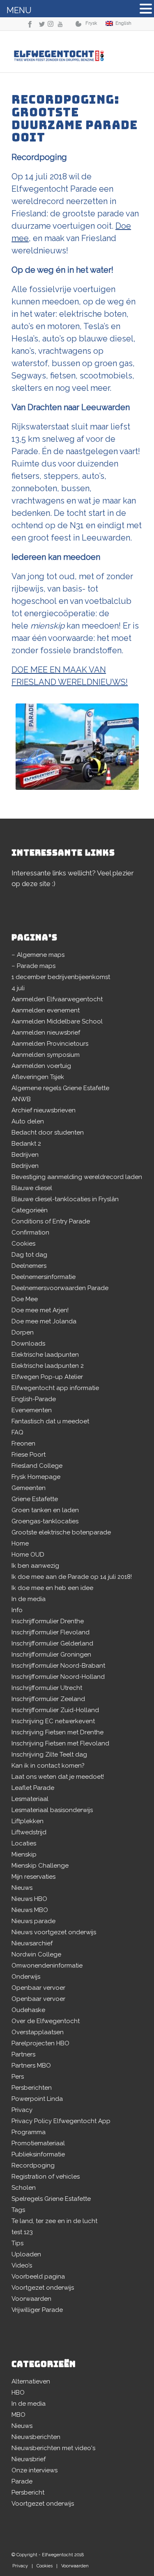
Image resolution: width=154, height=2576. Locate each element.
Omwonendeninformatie (47, 1966)
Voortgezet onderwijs (43, 2288)
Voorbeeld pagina (38, 2277)
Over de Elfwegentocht (46, 2021)
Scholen (24, 2188)
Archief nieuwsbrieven (44, 1110)
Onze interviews (34, 2470)
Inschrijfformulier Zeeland (48, 1699)
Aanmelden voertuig (41, 1066)
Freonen (23, 1443)
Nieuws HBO (29, 1899)
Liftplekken (28, 1821)
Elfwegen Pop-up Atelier (47, 1377)
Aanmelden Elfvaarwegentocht (57, 999)
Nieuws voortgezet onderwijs (54, 1932)
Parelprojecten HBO (40, 2043)
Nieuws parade (33, 1921)
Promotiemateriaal (38, 2143)
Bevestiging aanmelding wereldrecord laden (77, 1177)
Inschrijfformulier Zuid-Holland (55, 1710)
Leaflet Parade (33, 1788)
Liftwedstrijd (29, 1832)
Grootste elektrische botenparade (61, 1532)
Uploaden (26, 2254)
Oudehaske (28, 2010)
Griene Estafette (35, 1499)
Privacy (22, 2110)
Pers (18, 2077)
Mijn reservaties (33, 1877)
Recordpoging (33, 2165)
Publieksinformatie (38, 2154)
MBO (18, 2415)
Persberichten (32, 2088)
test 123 (22, 2232)
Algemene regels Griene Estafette (60, 1088)
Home (20, 1543)
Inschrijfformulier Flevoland (51, 1632)
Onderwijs (26, 1977)
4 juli (18, 988)
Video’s (22, 2265)
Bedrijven (25, 1155)
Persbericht (28, 2492)
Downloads (28, 1344)
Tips (17, 2243)
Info (17, 1610)
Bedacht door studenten (48, 1133)
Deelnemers (29, 1266)
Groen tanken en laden (45, 1510)
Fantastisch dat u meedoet (50, 1421)
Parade (22, 2481)
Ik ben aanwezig (35, 1566)
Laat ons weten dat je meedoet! (58, 1777)
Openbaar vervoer (38, 1988)
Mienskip (24, 1854)
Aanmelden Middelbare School (57, 1021)
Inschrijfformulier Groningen (51, 1655)
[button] (146, 10)
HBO (18, 2393)
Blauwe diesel (32, 1188)
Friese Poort (29, 1455)
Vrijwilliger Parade (37, 2310)
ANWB (21, 1099)
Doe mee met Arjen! (40, 1310)
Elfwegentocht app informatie (55, 1388)
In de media (29, 1599)
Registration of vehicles (46, 2177)
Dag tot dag (29, 1255)
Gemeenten (29, 1488)
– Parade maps (33, 966)
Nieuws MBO (30, 1910)
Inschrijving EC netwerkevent (53, 1721)
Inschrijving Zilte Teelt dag (49, 1754)
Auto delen (28, 1121)
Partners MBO (31, 2065)
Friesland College (37, 1466)
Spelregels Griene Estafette (51, 2199)
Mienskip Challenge (40, 1866)
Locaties (24, 1843)
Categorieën (30, 1210)
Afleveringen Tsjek (38, 1077)
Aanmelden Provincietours (50, 1044)
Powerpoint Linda (37, 2099)
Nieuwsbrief (29, 2459)
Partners (23, 2054)
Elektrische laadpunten (45, 1355)
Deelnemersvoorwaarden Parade (60, 1288)
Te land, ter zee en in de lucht (54, 2221)
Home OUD (28, 1555)
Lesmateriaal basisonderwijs (52, 1810)
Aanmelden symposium (46, 1055)
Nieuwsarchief (32, 1943)
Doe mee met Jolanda (44, 1321)
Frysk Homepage (36, 1477)
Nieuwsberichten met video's (53, 2448)
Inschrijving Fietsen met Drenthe (57, 1732)
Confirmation (30, 1232)
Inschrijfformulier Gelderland (52, 1643)
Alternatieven (31, 2381)
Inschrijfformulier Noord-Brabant (58, 1666)
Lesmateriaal (30, 1799)
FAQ (17, 1432)
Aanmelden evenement (46, 1010)
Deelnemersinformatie (44, 1277)
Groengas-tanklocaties (45, 1521)
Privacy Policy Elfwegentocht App (61, 2121)
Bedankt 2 (26, 1144)
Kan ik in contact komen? (48, 1766)
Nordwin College (36, 1954)
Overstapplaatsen (38, 2032)
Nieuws (22, 1888)
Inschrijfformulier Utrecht (47, 1688)
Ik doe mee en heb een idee (52, 1588)
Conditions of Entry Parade (51, 1221)
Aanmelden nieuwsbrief (46, 1033)
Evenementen (32, 1410)
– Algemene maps (38, 955)
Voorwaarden (31, 2299)
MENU (19, 10)
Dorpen (23, 1332)
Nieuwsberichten (36, 2437)
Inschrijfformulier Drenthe (48, 1621)
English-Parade (34, 1399)
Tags (18, 2210)
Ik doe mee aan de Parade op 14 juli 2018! (72, 1577)
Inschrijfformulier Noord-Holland (58, 1677)
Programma (29, 2132)
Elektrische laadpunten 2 (48, 1366)
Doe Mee (25, 1299)
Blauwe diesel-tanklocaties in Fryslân (65, 1199)
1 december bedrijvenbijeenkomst (61, 977)
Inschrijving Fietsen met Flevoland (60, 1743)
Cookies (23, 1244)
